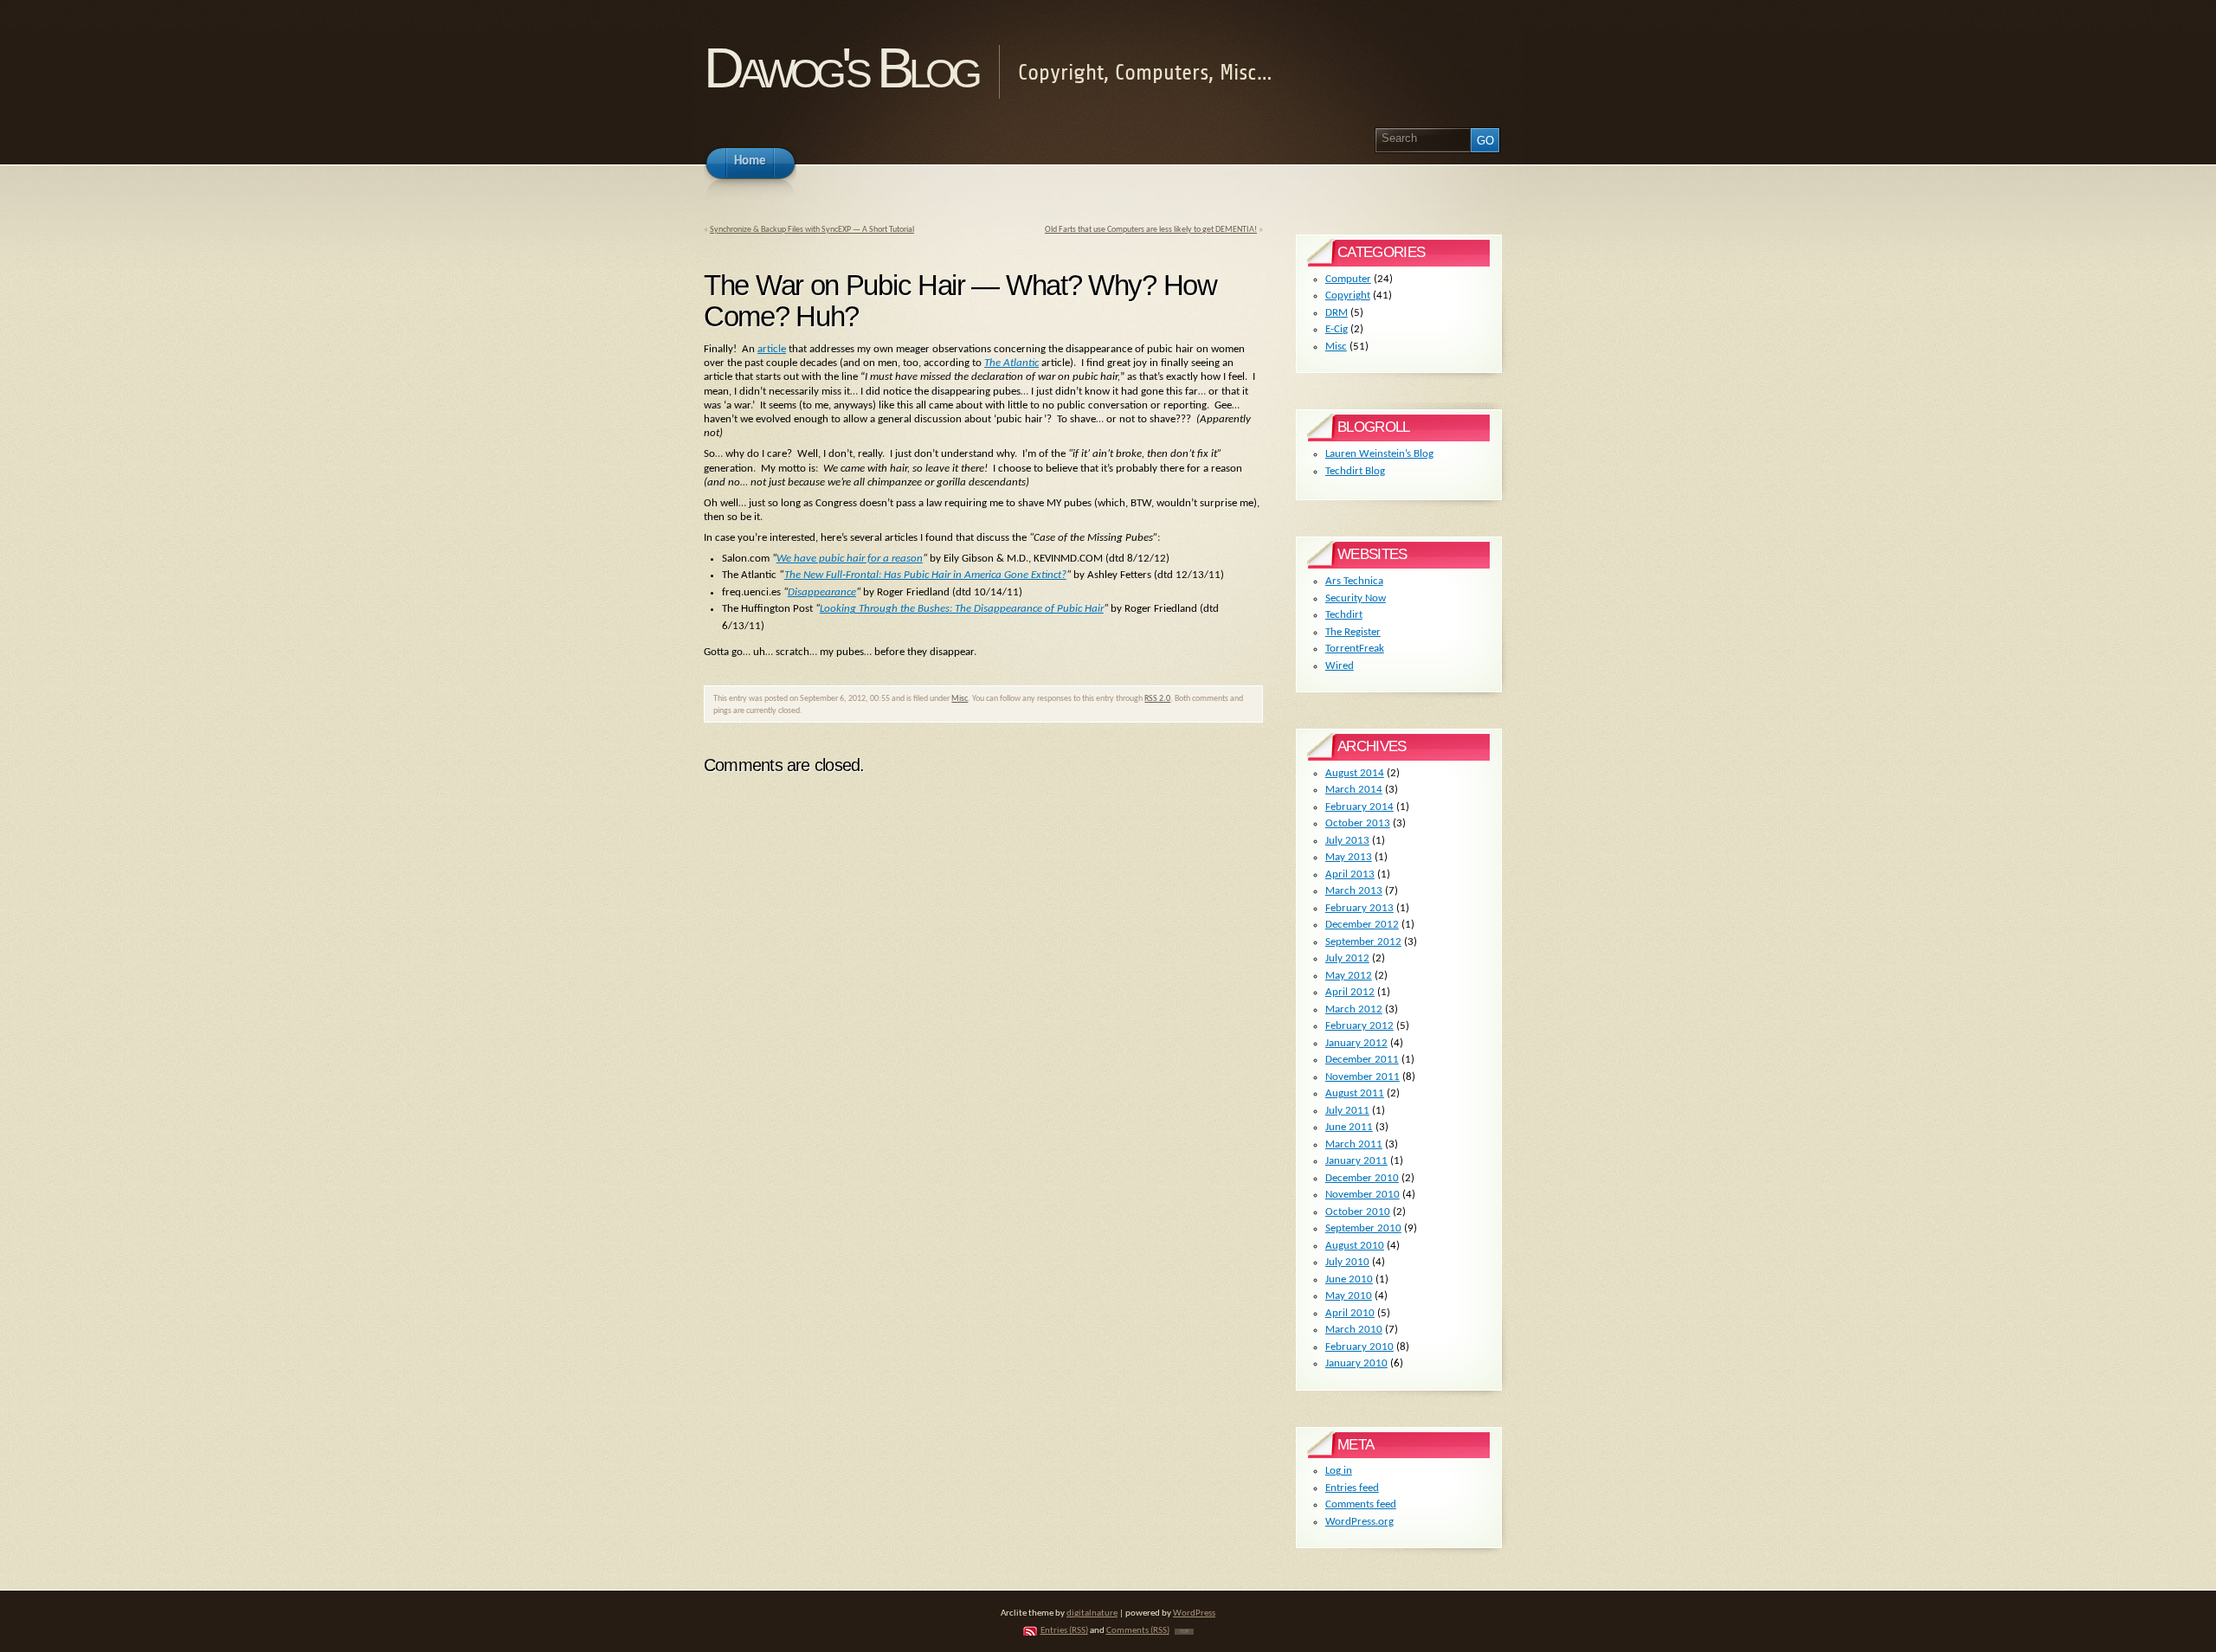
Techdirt (1344, 615)
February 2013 (1359, 908)
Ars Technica (1354, 581)
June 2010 (1349, 1279)
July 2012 (1347, 958)
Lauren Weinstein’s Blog (1379, 454)
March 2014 (1354, 790)
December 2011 (1362, 1060)
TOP (1184, 1632)
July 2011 (1347, 1111)
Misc (960, 699)
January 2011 (1356, 1161)
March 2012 (1354, 1009)
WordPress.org (1359, 1522)
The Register (1353, 632)
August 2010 (1355, 1246)
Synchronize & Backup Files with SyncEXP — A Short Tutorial (812, 230)
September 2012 (1363, 942)
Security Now (1356, 598)
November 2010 (1362, 1195)
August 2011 (1355, 1093)
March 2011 (1354, 1144)
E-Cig (1337, 329)
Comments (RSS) (1138, 1631)
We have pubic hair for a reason (850, 559)
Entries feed (1352, 1488)
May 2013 (1349, 857)
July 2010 (1347, 1262)
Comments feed (1361, 1504)
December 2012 (1362, 925)
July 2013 (1347, 841)
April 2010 (1350, 1313)
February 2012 (1359, 1026)
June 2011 (1349, 1127)
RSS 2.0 (1157, 699)
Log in (1339, 1471)
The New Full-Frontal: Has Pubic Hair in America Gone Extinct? (925, 575)
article (772, 349)
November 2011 (1362, 1077)
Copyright (1348, 296)
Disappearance (822, 592)
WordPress (1194, 1613)
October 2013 (1358, 823)
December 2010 (1362, 1178)
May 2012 (1349, 976)
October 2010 (1358, 1212)
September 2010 (1363, 1228)
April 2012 (1350, 992)
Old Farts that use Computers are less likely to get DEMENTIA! (1151, 230)
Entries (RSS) (1064, 1631)
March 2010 (1354, 1330)
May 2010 (1349, 1296)
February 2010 (1359, 1347)
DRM (1337, 313)
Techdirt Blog (1355, 471)
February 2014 (1359, 807)
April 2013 (1350, 874)
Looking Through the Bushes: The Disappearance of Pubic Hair (962, 609)
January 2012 (1356, 1043)
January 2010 (1356, 1363)
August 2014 (1355, 773)
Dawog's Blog (840, 68)
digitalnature (1092, 1613)
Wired (1340, 666)
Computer (1348, 279)
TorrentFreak (1355, 649)
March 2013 (1354, 891)
